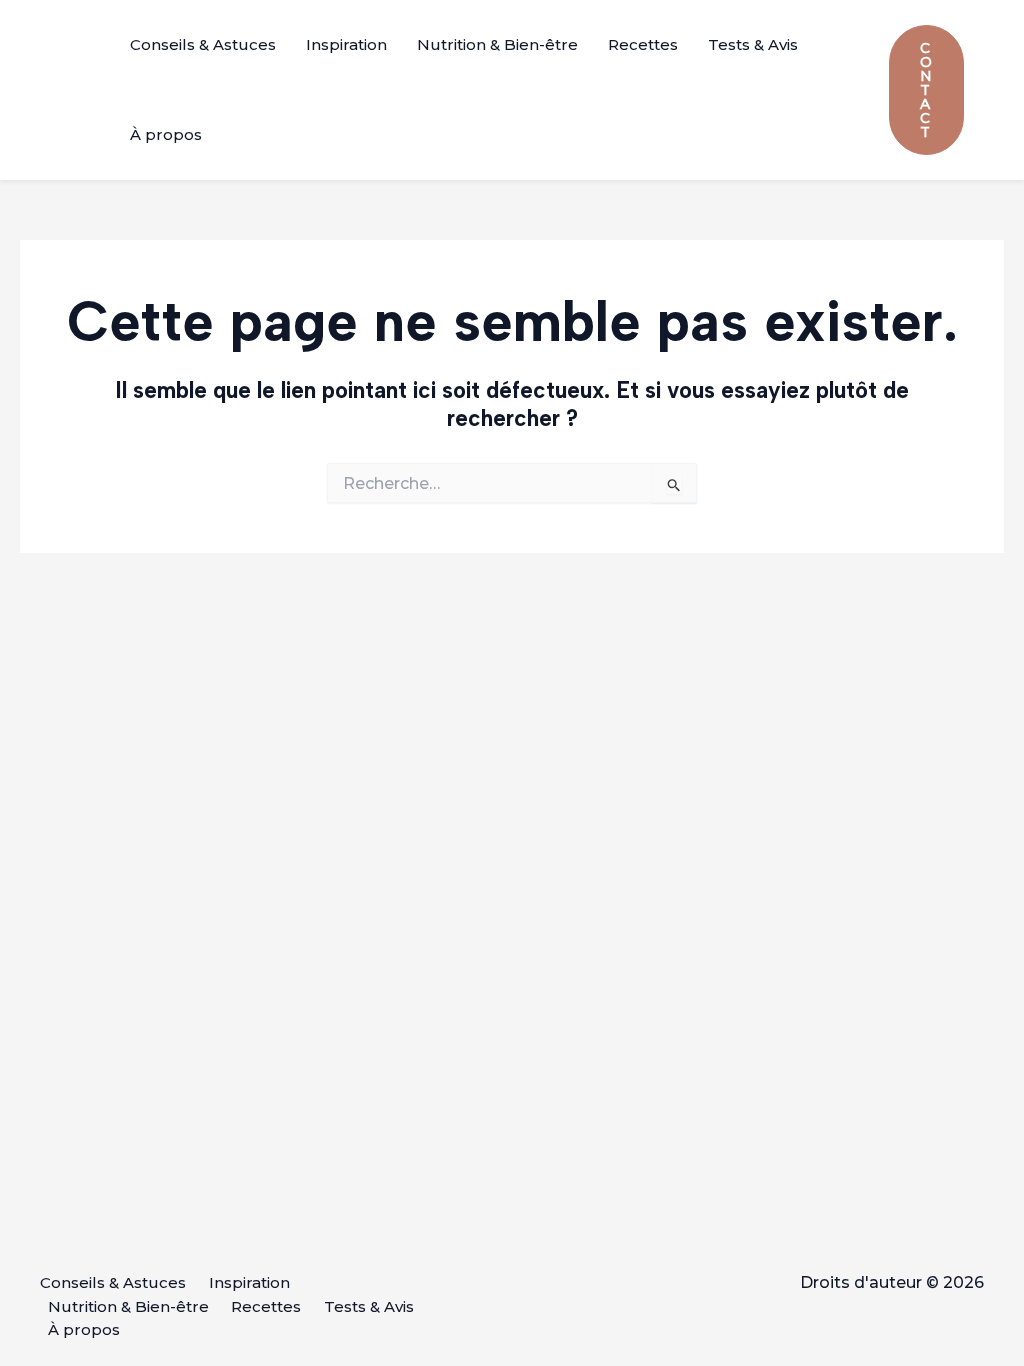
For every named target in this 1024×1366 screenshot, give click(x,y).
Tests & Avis (753, 44)
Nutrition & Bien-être (497, 44)
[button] (926, 90)
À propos (166, 134)
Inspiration (346, 44)
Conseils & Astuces (203, 44)
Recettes (643, 44)
